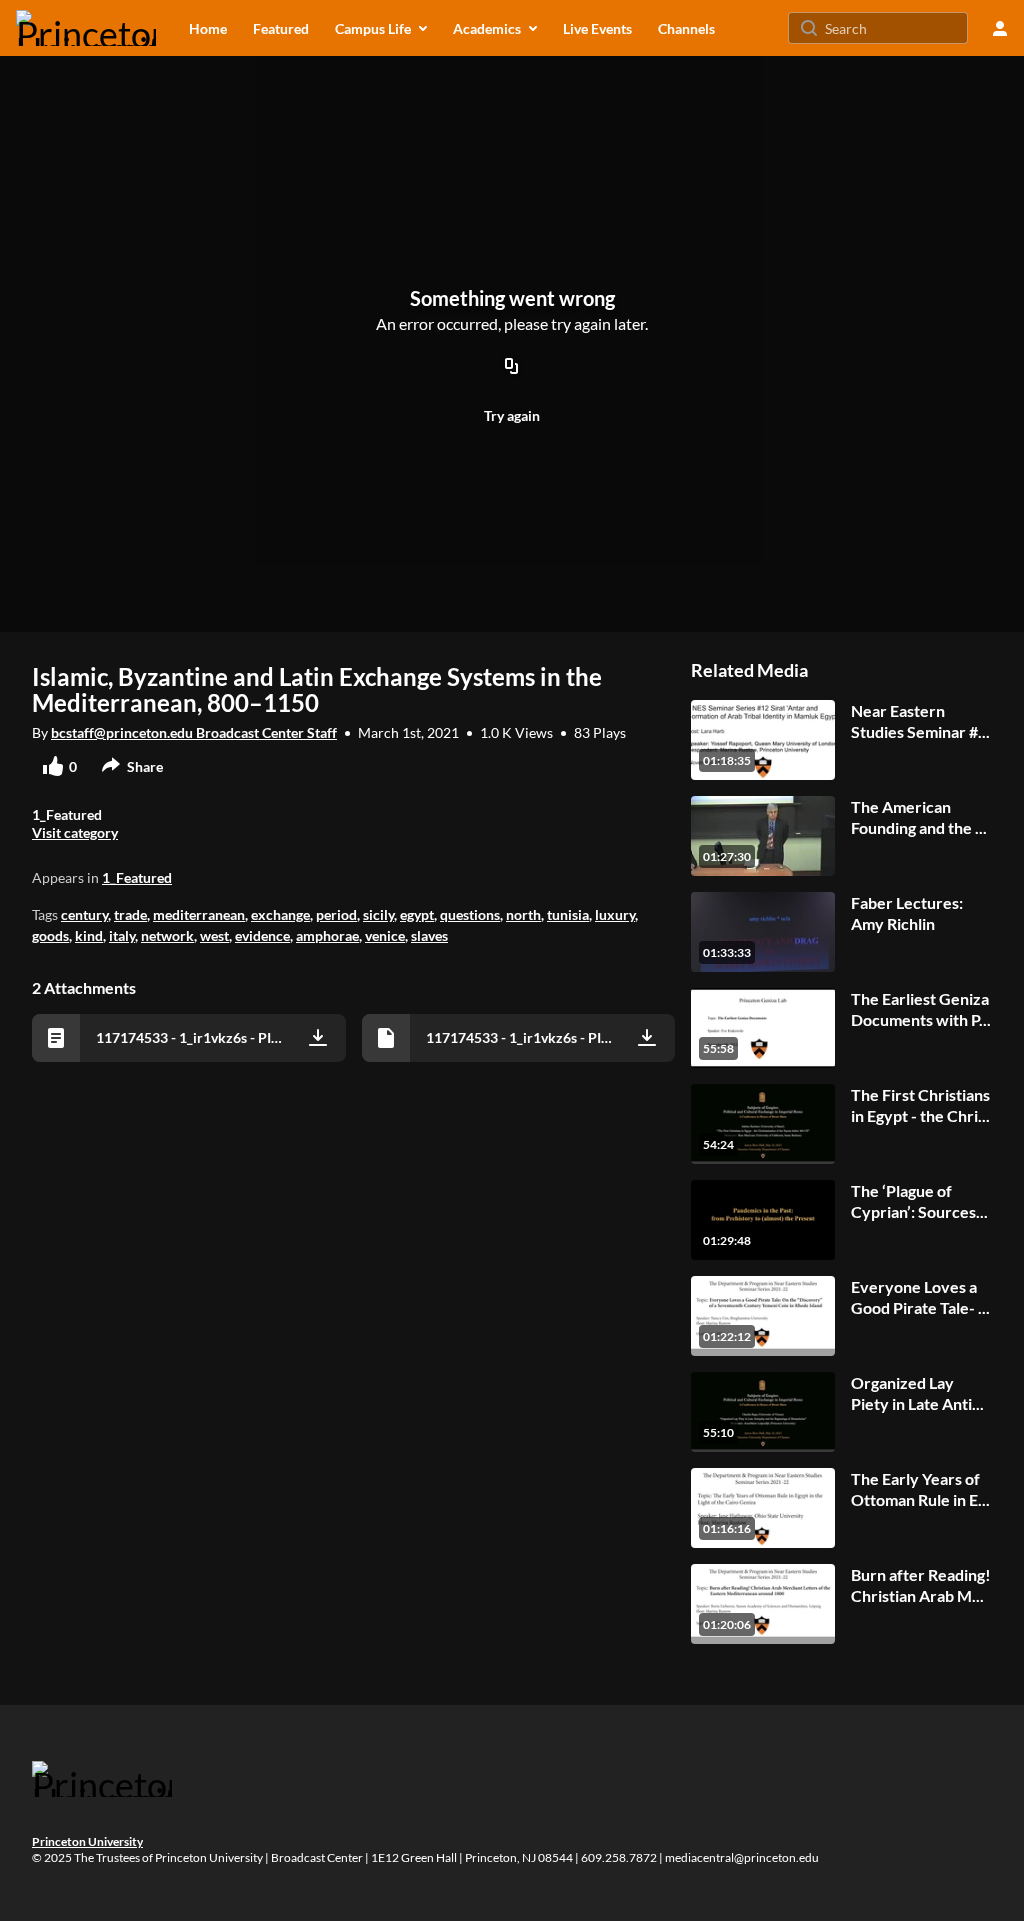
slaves (429, 935)
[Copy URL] (512, 367)
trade (130, 914)
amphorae (327, 935)
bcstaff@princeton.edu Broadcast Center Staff (194, 732)
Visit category (75, 832)
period (336, 914)
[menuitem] (208, 28)
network (167, 935)
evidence (262, 935)
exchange (280, 914)
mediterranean (199, 914)
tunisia (568, 914)
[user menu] (1000, 28)
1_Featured (137, 877)
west (214, 935)
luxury (615, 914)
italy (122, 935)
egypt (417, 914)
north (523, 914)
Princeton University (87, 1841)
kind (89, 935)
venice (385, 935)
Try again (512, 415)
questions (470, 914)
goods (50, 935)
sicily (378, 914)
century (84, 914)
